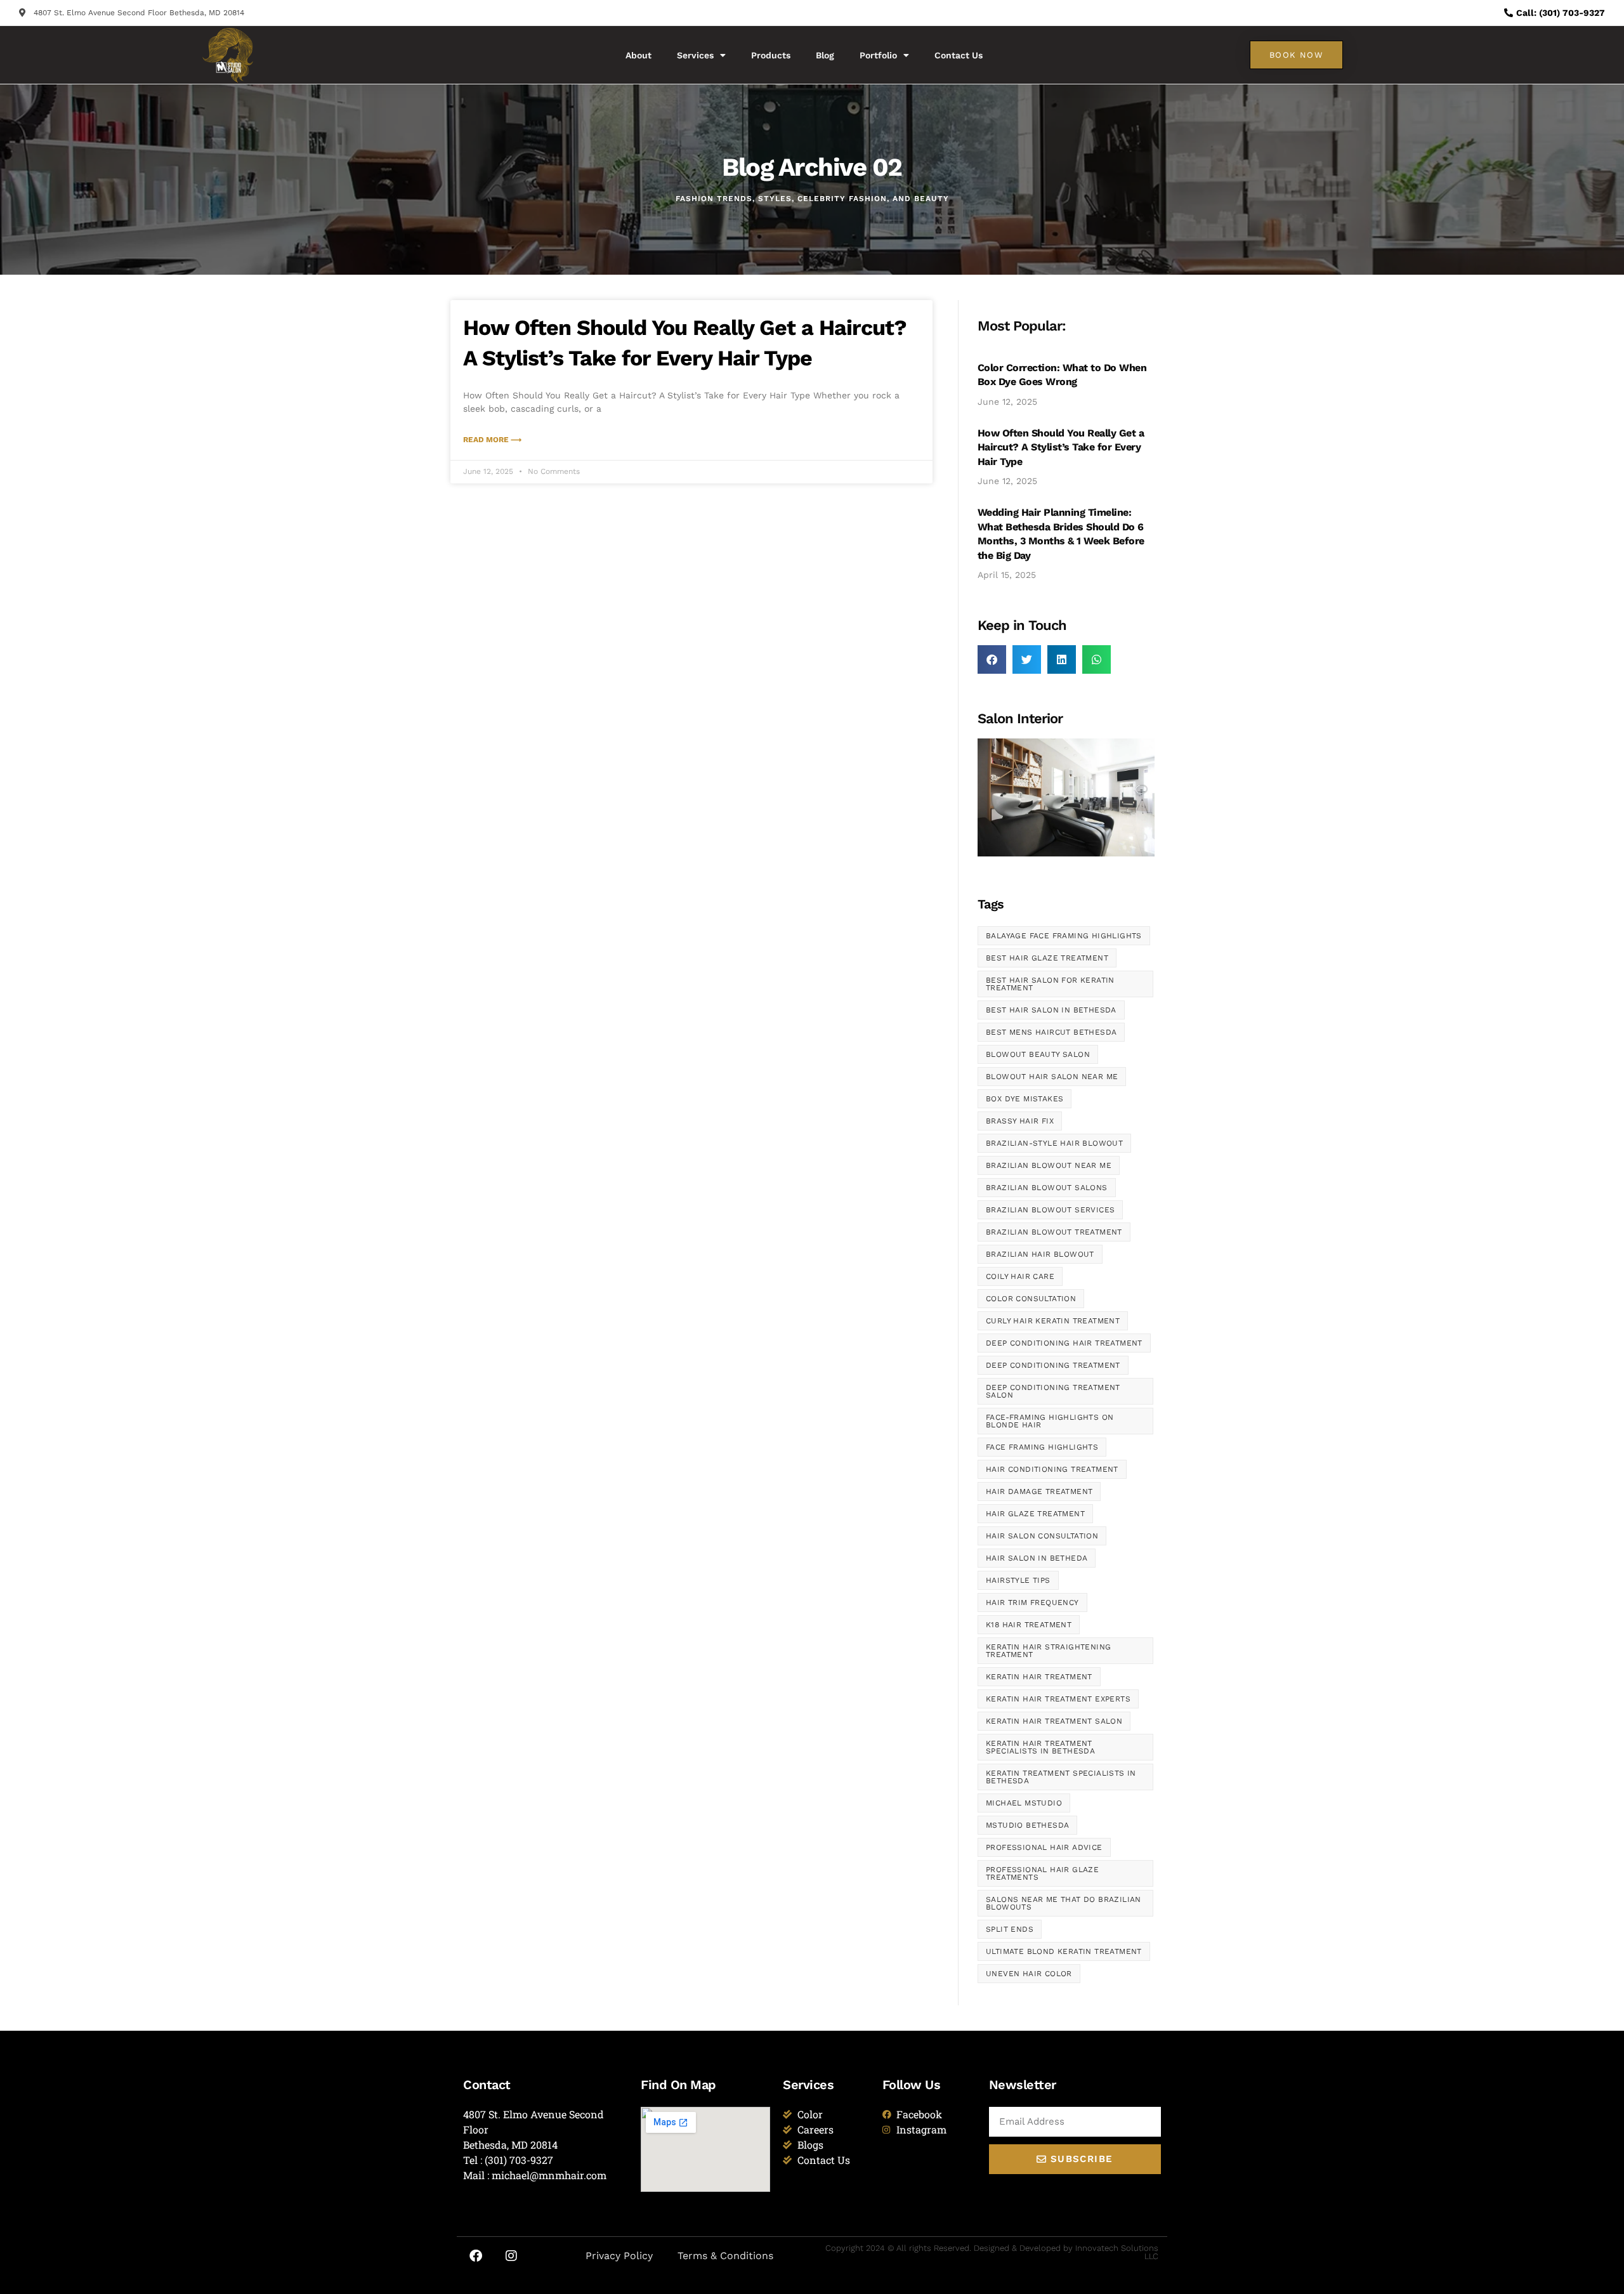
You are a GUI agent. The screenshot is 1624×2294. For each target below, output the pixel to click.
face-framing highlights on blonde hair (1050, 1421)
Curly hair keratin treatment (1053, 1321)
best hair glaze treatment (1047, 958)
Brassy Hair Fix (1020, 1121)
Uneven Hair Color (1029, 1974)
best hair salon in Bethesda (1051, 1010)
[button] (992, 659)
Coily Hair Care (1020, 1276)
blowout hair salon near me (1052, 1077)
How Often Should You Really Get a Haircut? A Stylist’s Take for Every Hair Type (1061, 447)
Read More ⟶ (492, 440)
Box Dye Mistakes (1025, 1099)
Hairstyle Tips (1018, 1580)
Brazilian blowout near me (1049, 1165)
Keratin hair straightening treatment (1048, 1651)
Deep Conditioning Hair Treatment (1064, 1343)
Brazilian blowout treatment (1054, 1232)
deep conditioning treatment (1053, 1365)
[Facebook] (476, 2256)
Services (695, 55)
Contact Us (959, 55)
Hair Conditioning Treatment (1052, 1469)
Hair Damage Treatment (1039, 1491)
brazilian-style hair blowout (1054, 1143)
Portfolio (878, 55)
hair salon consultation (1042, 1536)
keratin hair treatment (1039, 1677)
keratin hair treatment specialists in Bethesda (1040, 1747)
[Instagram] (511, 2256)
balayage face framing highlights (1064, 936)
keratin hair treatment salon (1054, 1721)
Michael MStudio (1024, 1803)
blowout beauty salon (1038, 1054)
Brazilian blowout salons (1047, 1188)
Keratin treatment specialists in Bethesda (1061, 1777)
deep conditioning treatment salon (1053, 1391)
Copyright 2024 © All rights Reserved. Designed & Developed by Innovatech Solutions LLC (992, 2252)
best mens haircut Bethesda (1051, 1032)
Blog (825, 55)
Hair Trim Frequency (1032, 1603)
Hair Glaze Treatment (1035, 1514)
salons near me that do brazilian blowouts (1064, 1903)
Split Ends (1010, 1929)
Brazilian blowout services (1050, 1210)
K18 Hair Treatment (1029, 1625)
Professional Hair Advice (1044, 1847)
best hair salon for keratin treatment (1050, 984)
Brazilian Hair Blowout (1040, 1254)
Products (771, 55)
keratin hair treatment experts (1058, 1699)
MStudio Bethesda (1027, 1825)
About (638, 55)
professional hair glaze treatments (1042, 1873)
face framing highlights (1042, 1447)
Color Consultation (1031, 1299)
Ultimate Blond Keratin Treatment (1064, 1951)
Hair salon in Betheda (1037, 1558)
